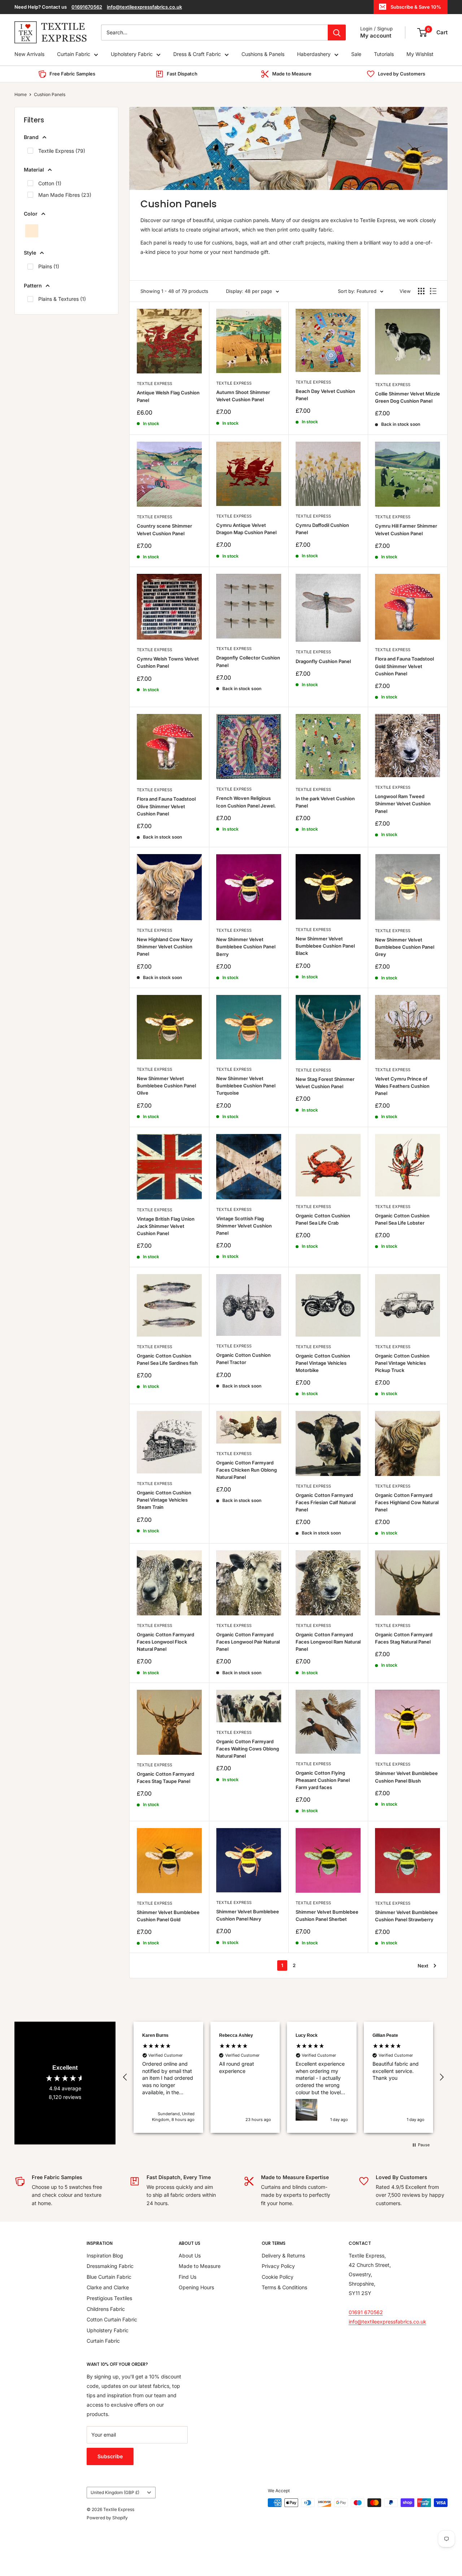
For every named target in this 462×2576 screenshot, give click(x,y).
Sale (356, 54)
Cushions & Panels (263, 54)
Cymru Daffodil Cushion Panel (322, 529)
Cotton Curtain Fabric (112, 2319)
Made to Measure (200, 2266)
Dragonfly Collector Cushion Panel (248, 661)
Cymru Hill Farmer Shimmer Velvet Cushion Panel (406, 529)
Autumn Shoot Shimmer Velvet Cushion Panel (243, 396)
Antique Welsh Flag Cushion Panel (168, 396)
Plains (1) (49, 266)
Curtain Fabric (74, 54)
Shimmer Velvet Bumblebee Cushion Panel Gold (168, 1916)
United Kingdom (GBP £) (115, 2492)
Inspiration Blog (105, 2255)
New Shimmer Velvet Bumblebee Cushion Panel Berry (246, 947)
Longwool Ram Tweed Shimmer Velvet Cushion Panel (403, 804)
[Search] (337, 33)
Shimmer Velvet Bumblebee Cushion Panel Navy (248, 1915)
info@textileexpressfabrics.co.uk (144, 7)
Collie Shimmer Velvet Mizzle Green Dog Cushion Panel (407, 397)
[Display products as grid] (421, 291)
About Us (190, 2255)
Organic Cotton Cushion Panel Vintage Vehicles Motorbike (323, 1363)
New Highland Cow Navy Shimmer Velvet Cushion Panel (165, 947)
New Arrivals (29, 54)
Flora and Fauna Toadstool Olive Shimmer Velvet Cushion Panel (166, 806)
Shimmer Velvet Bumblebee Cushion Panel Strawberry (406, 1916)
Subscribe (110, 2456)
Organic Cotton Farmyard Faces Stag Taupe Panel (165, 1778)
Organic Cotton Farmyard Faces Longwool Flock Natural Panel (165, 1642)
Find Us (188, 2277)
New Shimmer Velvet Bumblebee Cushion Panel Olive (166, 1086)
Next (423, 1966)
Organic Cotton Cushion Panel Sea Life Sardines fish (167, 1359)
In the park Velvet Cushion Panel (325, 802)
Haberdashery (314, 54)
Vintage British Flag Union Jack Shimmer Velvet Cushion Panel (166, 1226)
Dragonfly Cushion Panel (323, 661)
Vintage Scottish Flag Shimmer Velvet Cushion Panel (244, 1226)
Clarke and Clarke (108, 2287)
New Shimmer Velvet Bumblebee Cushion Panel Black (325, 946)
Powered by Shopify (107, 2518)
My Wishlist (420, 54)
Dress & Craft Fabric (197, 54)
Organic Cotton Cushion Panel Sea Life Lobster (402, 1219)
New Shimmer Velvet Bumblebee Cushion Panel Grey (405, 947)
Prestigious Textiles (109, 2298)
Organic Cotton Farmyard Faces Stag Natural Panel (404, 1638)
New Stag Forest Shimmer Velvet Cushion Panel (325, 1083)
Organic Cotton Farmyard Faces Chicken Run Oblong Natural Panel (247, 1470)
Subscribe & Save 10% (416, 7)
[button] (125, 2077)
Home (21, 94)
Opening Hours (196, 2287)
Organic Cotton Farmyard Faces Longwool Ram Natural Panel (328, 1642)
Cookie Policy (278, 2277)
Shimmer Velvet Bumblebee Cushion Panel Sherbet (327, 1915)
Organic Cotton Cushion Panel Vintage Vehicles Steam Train (164, 1500)
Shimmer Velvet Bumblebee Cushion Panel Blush (406, 1777)
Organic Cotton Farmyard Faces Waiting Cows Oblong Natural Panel (248, 1749)
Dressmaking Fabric (110, 2266)
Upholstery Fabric (132, 54)
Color (31, 214)
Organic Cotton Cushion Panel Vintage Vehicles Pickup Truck (402, 1363)
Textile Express (154, 384)
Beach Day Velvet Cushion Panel (325, 395)
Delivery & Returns (283, 2255)
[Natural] (32, 231)
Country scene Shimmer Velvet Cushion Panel (164, 529)
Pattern (33, 285)
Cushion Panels (50, 94)
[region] (283, 2077)
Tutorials (384, 54)
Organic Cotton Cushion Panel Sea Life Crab (323, 1219)
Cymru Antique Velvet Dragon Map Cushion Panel (246, 529)
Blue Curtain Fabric (109, 2277)
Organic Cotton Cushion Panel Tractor (243, 1359)
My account (376, 36)
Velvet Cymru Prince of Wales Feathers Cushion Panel (402, 1086)
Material (34, 170)
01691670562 (87, 7)
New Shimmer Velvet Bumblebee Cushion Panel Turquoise (246, 1086)
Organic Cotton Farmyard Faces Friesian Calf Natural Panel (326, 1502)
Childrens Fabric (106, 2309)
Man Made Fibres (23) (65, 195)
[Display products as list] (433, 291)
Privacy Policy (278, 2266)
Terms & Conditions (284, 2287)
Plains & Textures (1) (62, 299)
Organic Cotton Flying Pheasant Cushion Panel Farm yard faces (323, 1780)
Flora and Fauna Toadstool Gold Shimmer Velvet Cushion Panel (404, 666)
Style (30, 253)
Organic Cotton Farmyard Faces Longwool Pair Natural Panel (248, 1642)
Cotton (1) (50, 183)
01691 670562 (366, 2312)
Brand (31, 137)
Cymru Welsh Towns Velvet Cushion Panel (168, 662)
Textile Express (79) (62, 151)
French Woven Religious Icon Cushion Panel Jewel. (246, 802)
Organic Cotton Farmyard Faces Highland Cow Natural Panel (407, 1502)
